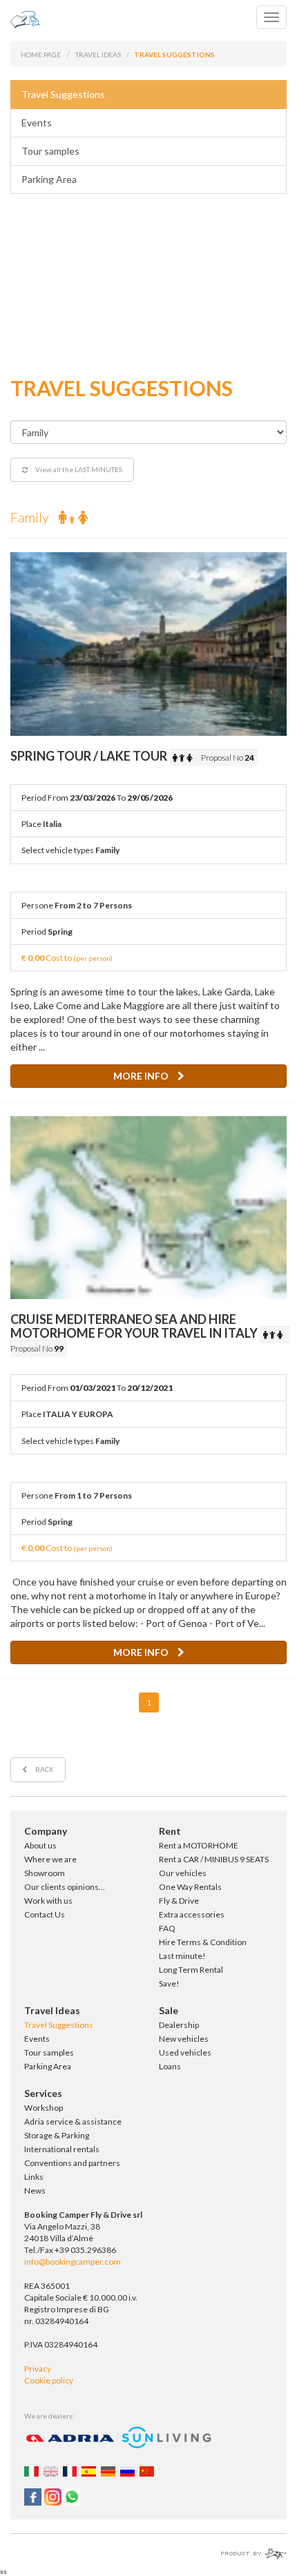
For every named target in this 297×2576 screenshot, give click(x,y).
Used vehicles (185, 2052)
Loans (170, 2066)
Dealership (179, 2025)
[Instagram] (52, 2496)
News (35, 2190)
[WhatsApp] (71, 2496)
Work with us (48, 1901)
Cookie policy (49, 2380)
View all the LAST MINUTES (79, 469)
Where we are (50, 1859)
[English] (52, 2470)
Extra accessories (192, 1914)
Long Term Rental (191, 1970)
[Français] (72, 2470)
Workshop (44, 2108)
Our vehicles (183, 1873)
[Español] (90, 2470)
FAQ (167, 1928)
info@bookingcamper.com (73, 2262)
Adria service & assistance (73, 2121)
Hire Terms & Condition (203, 1942)
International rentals (62, 2149)
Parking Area (49, 179)
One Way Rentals (190, 1887)
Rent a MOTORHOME (199, 1845)
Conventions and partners (72, 2163)
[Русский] (129, 2470)
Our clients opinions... (65, 1887)
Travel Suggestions (63, 94)
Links (34, 2177)
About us (40, 1845)
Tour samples (50, 151)
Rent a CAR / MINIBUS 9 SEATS (214, 1859)
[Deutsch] (110, 2470)
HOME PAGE (41, 55)
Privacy (38, 2369)
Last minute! (182, 1956)
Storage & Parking (57, 2135)
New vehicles (184, 2039)
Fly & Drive (179, 1901)
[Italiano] (33, 2470)
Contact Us (45, 1914)
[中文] (148, 2470)
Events (37, 123)
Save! (169, 1983)
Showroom (45, 1873)
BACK (44, 1769)
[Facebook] (33, 2496)
